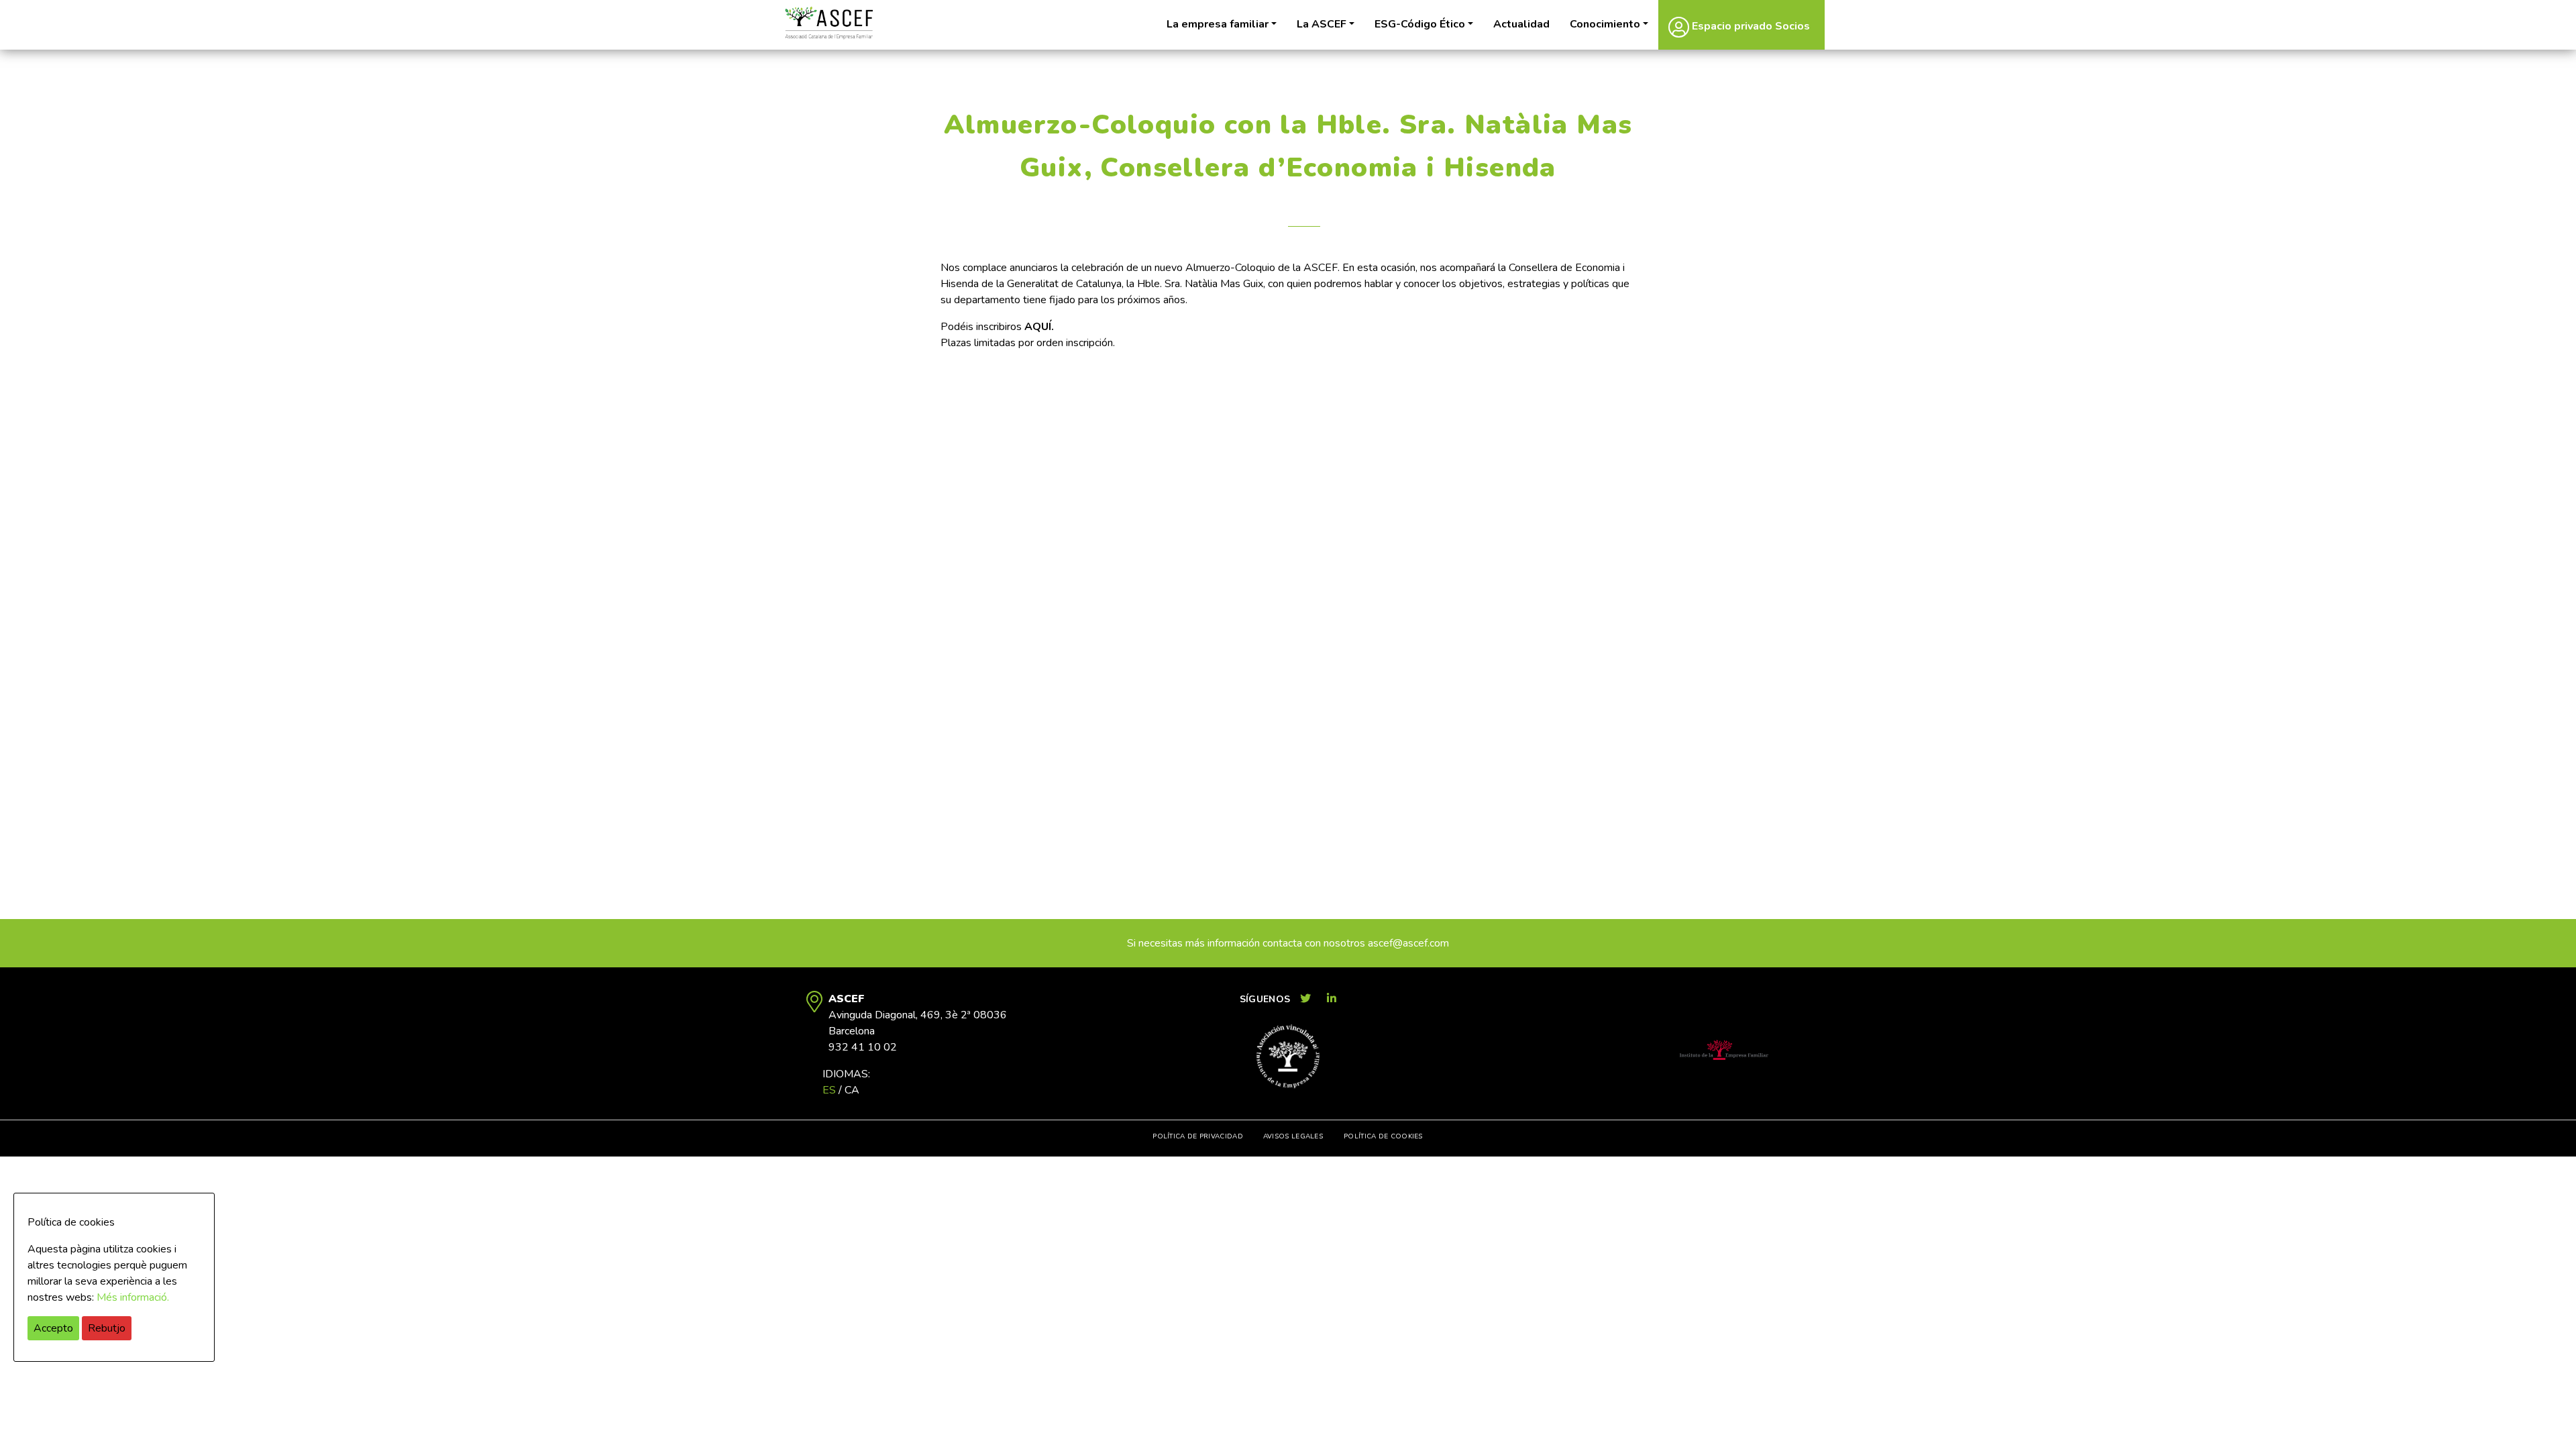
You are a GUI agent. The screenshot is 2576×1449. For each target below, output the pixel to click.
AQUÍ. (1039, 327)
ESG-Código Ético (1420, 24)
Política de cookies (1383, 1136)
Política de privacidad (1198, 1136)
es (829, 1090)
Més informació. (133, 1297)
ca (852, 1090)
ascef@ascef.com (1408, 943)
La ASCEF (1322, 24)
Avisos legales (1293, 1136)
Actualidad (1521, 24)
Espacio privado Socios (1750, 26)
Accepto (53, 1328)
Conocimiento (1605, 24)
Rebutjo (107, 1328)
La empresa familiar (1218, 24)
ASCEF (828, 23)
